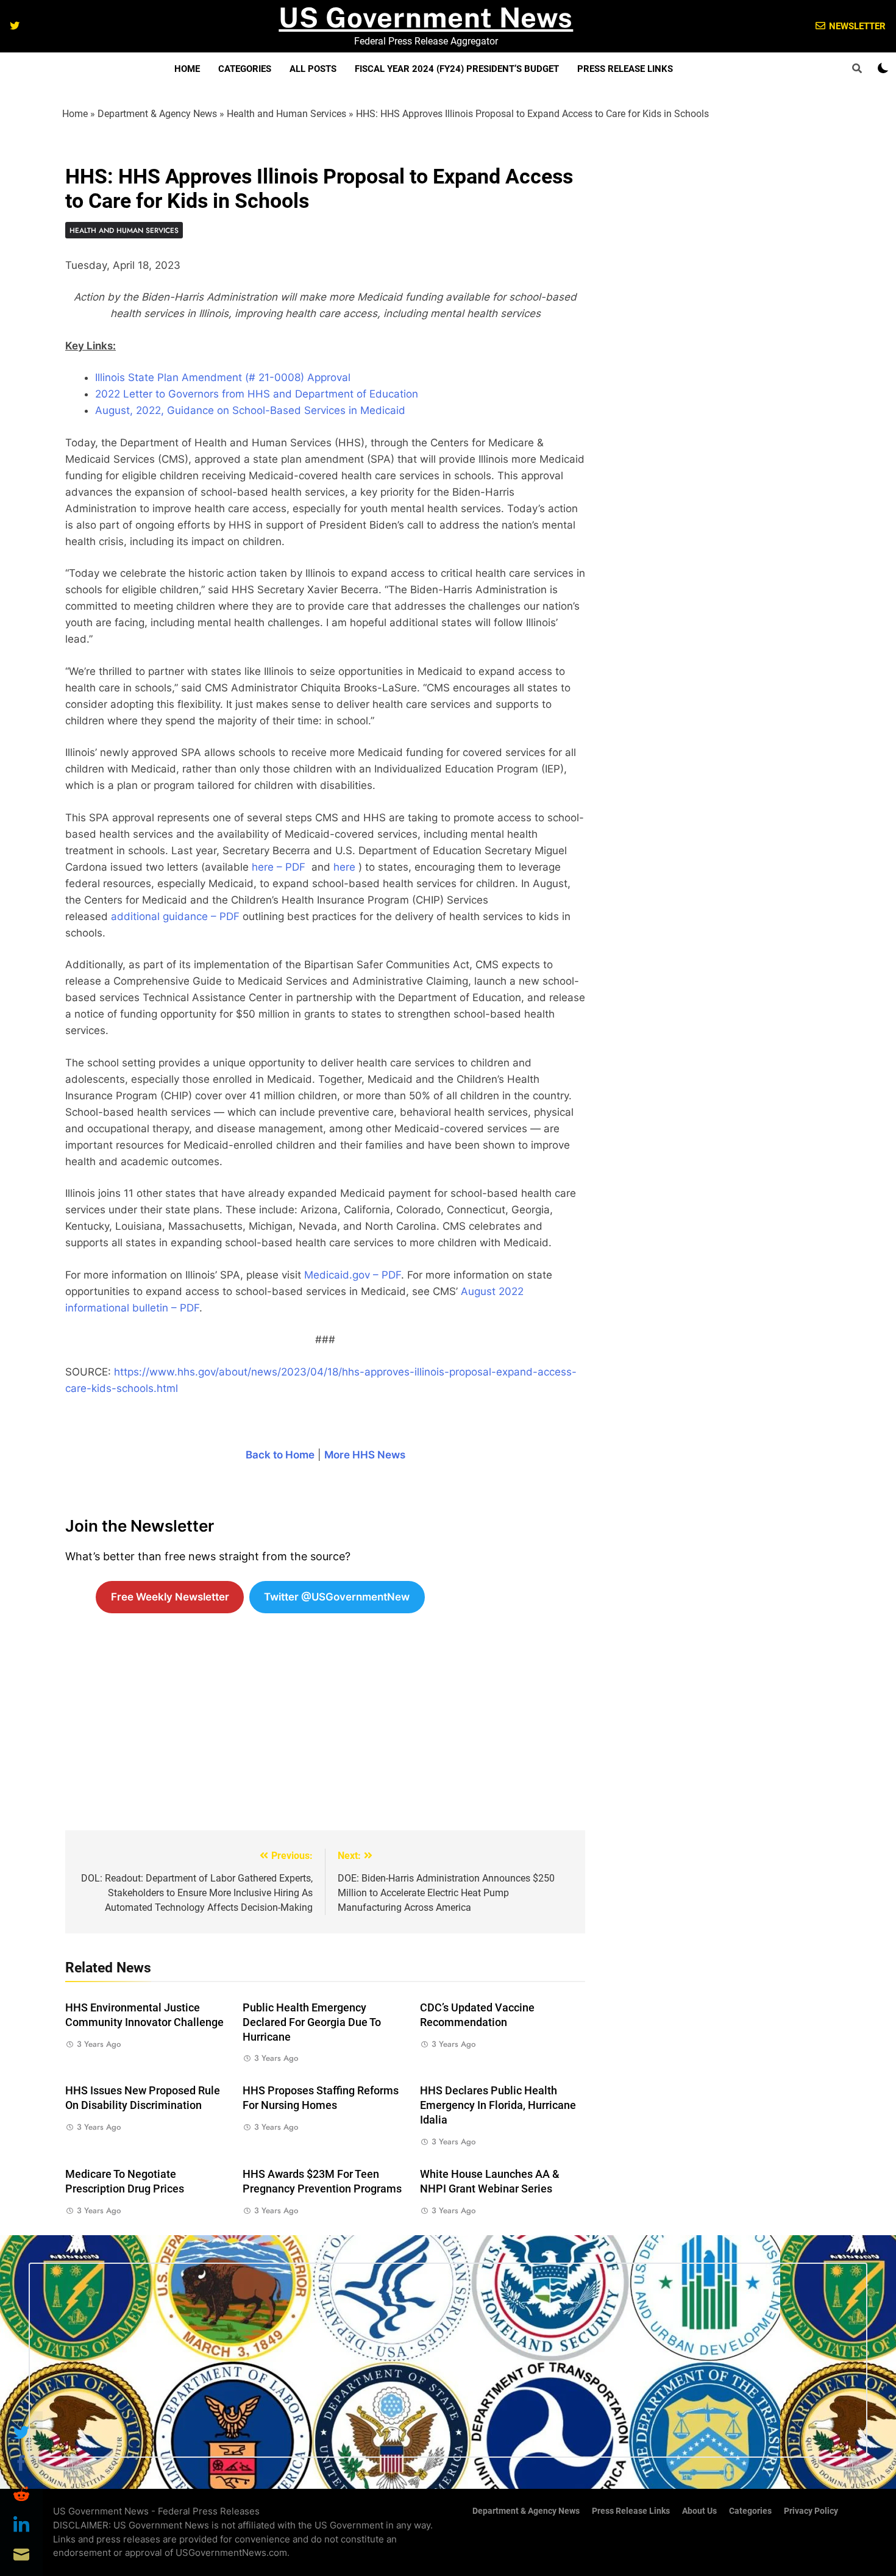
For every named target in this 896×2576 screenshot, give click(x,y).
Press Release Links (625, 69)
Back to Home (280, 1455)
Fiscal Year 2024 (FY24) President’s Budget (457, 69)
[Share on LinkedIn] (21, 2524)
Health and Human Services (286, 114)
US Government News (426, 17)
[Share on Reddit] (21, 2494)
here (344, 867)
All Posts (313, 69)
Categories (245, 69)
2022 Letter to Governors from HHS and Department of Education (257, 394)
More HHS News (365, 1455)
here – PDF (279, 867)
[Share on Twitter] (21, 2433)
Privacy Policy (811, 2511)
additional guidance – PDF (175, 916)
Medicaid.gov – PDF (353, 1275)
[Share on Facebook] (21, 2463)
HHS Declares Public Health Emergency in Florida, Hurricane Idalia (498, 2105)
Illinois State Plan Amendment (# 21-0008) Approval (223, 377)
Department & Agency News (157, 114)
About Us (699, 2511)
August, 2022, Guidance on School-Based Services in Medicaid (250, 410)
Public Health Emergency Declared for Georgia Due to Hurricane (312, 2022)
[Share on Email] (21, 2555)
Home (187, 69)
